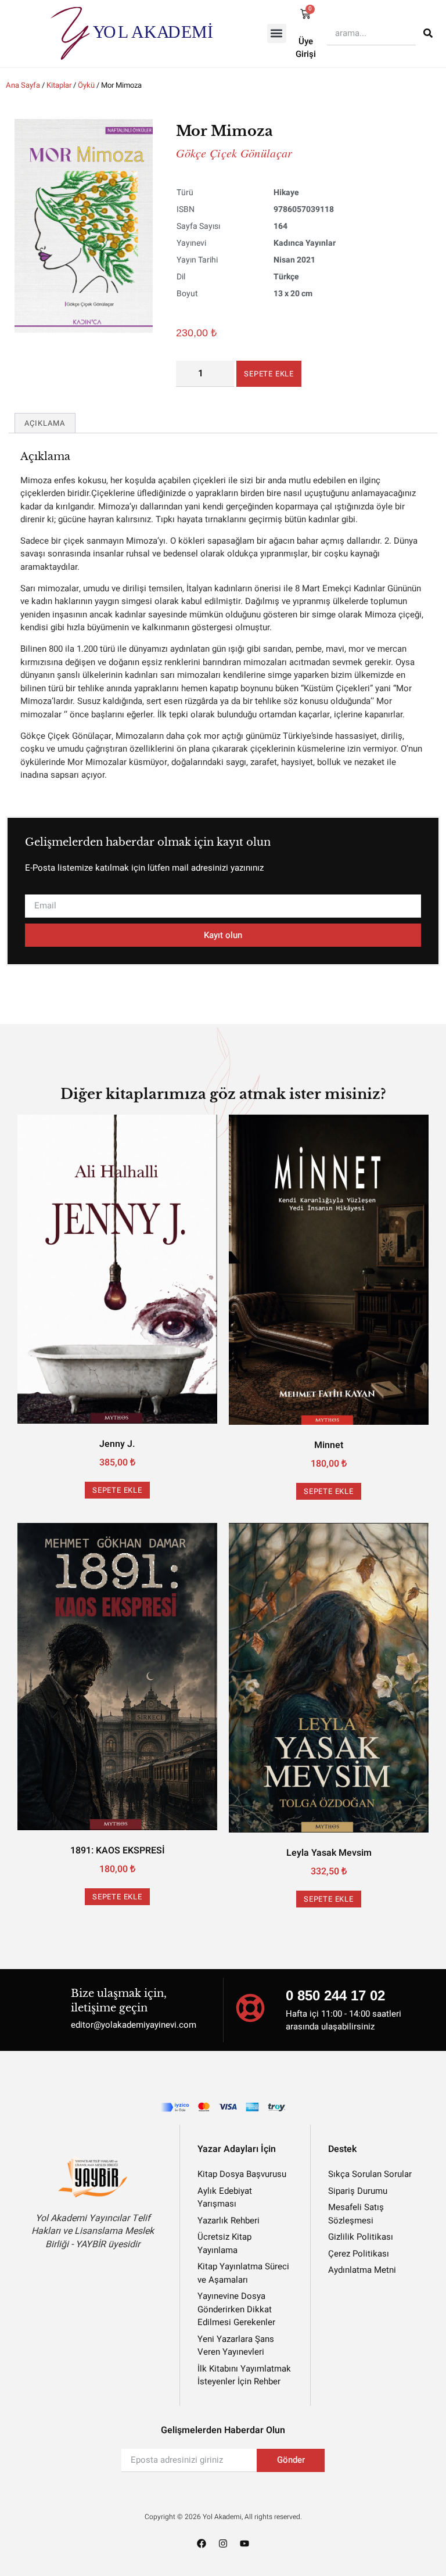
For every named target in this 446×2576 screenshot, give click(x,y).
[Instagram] (223, 2543)
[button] (277, 33)
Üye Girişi (306, 48)
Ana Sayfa (23, 85)
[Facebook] (202, 2543)
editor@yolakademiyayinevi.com (134, 2025)
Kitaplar (59, 85)
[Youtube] (244, 2543)
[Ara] (428, 33)
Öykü (86, 85)
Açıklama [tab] (45, 423)
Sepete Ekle (269, 374)
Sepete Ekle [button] (117, 1490)
